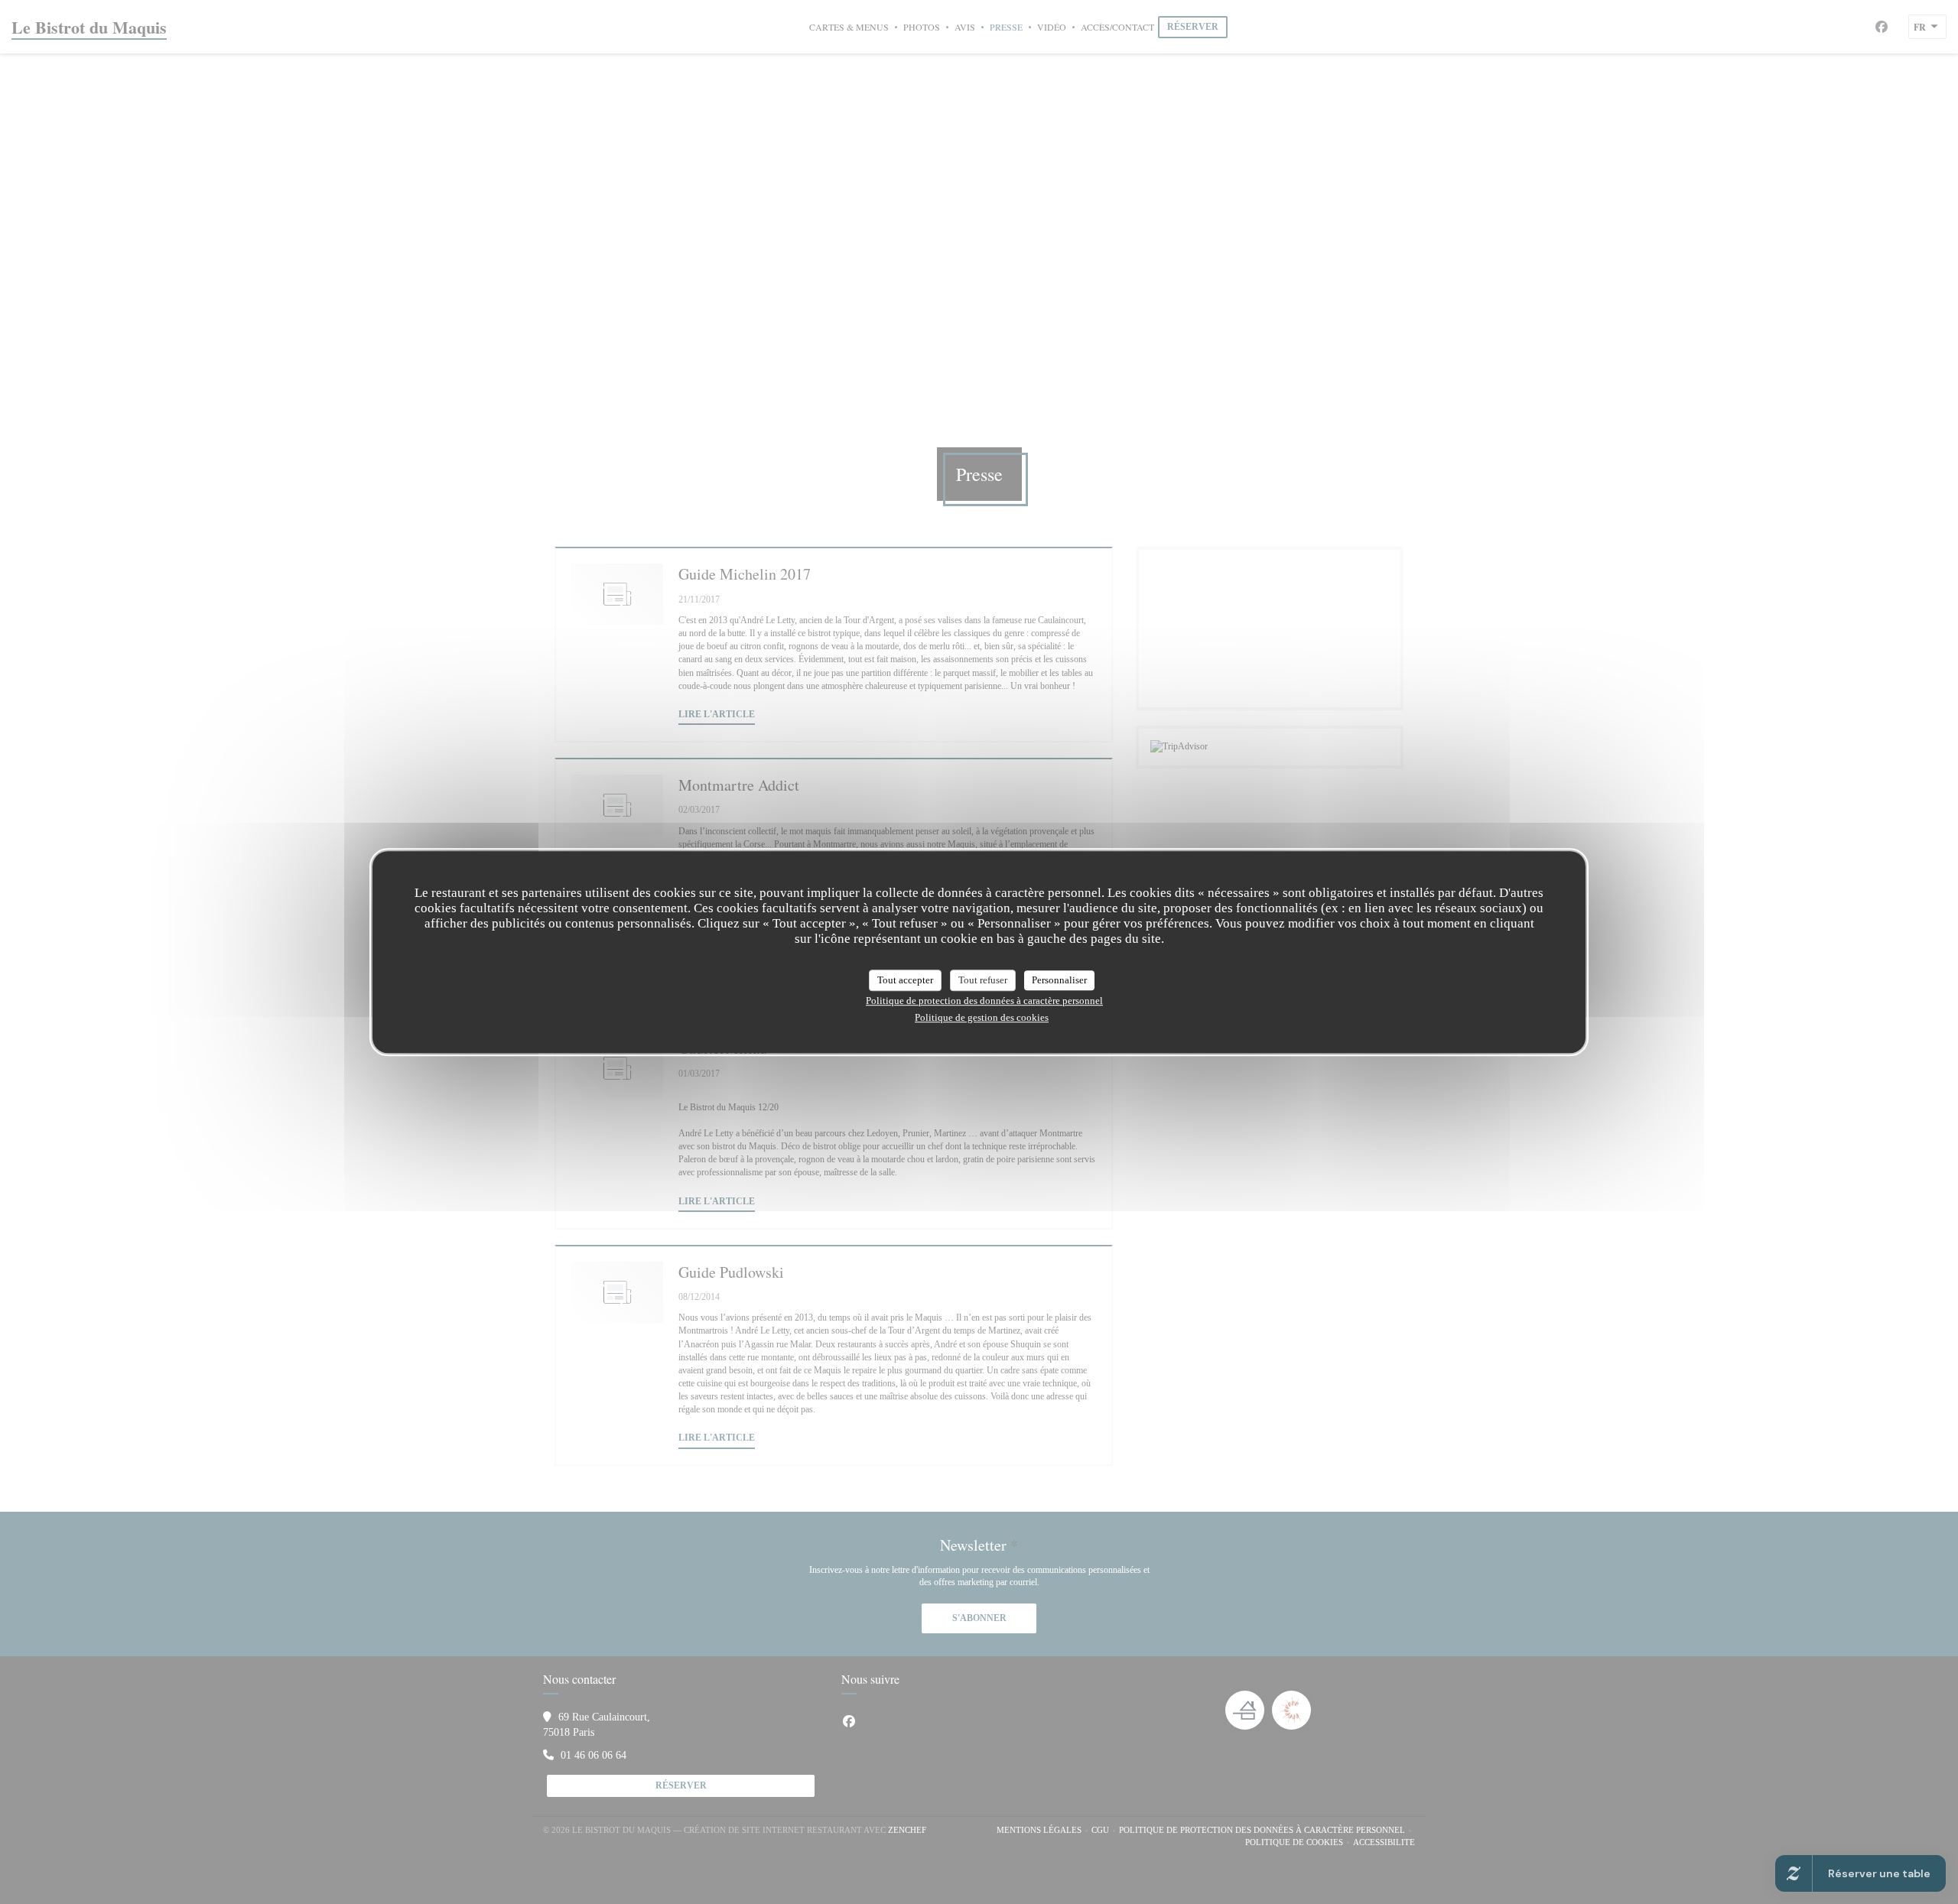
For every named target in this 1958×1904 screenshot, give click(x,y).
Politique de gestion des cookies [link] (982, 1017)
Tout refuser (983, 980)
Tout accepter (905, 980)
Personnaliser (1059, 980)
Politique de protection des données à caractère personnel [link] (984, 1001)
